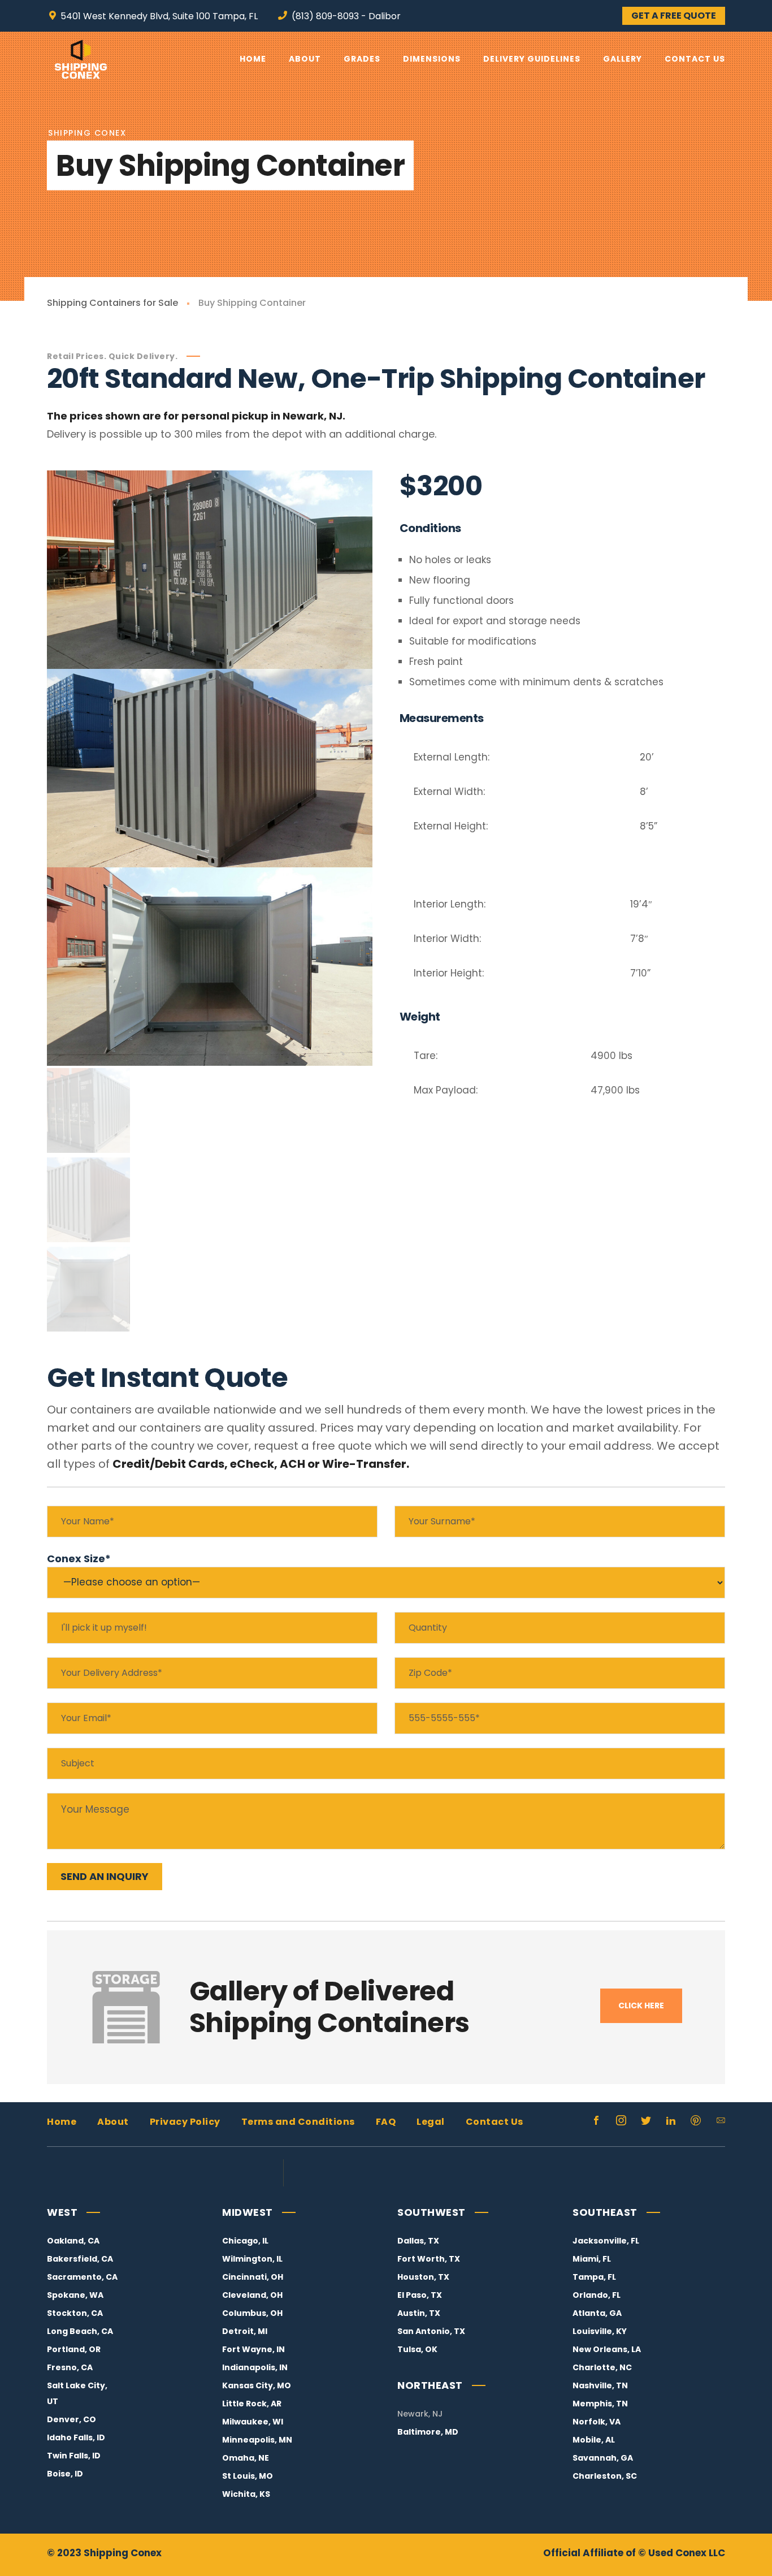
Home (62, 2122)
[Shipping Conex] (81, 59)
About (113, 2122)
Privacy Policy (185, 2122)
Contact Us (495, 2122)
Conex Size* (79, 1559)
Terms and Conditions (298, 2122)
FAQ (386, 2122)
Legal (431, 2122)
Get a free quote (674, 16)
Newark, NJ (420, 2414)
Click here (641, 2006)
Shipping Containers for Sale (112, 303)
